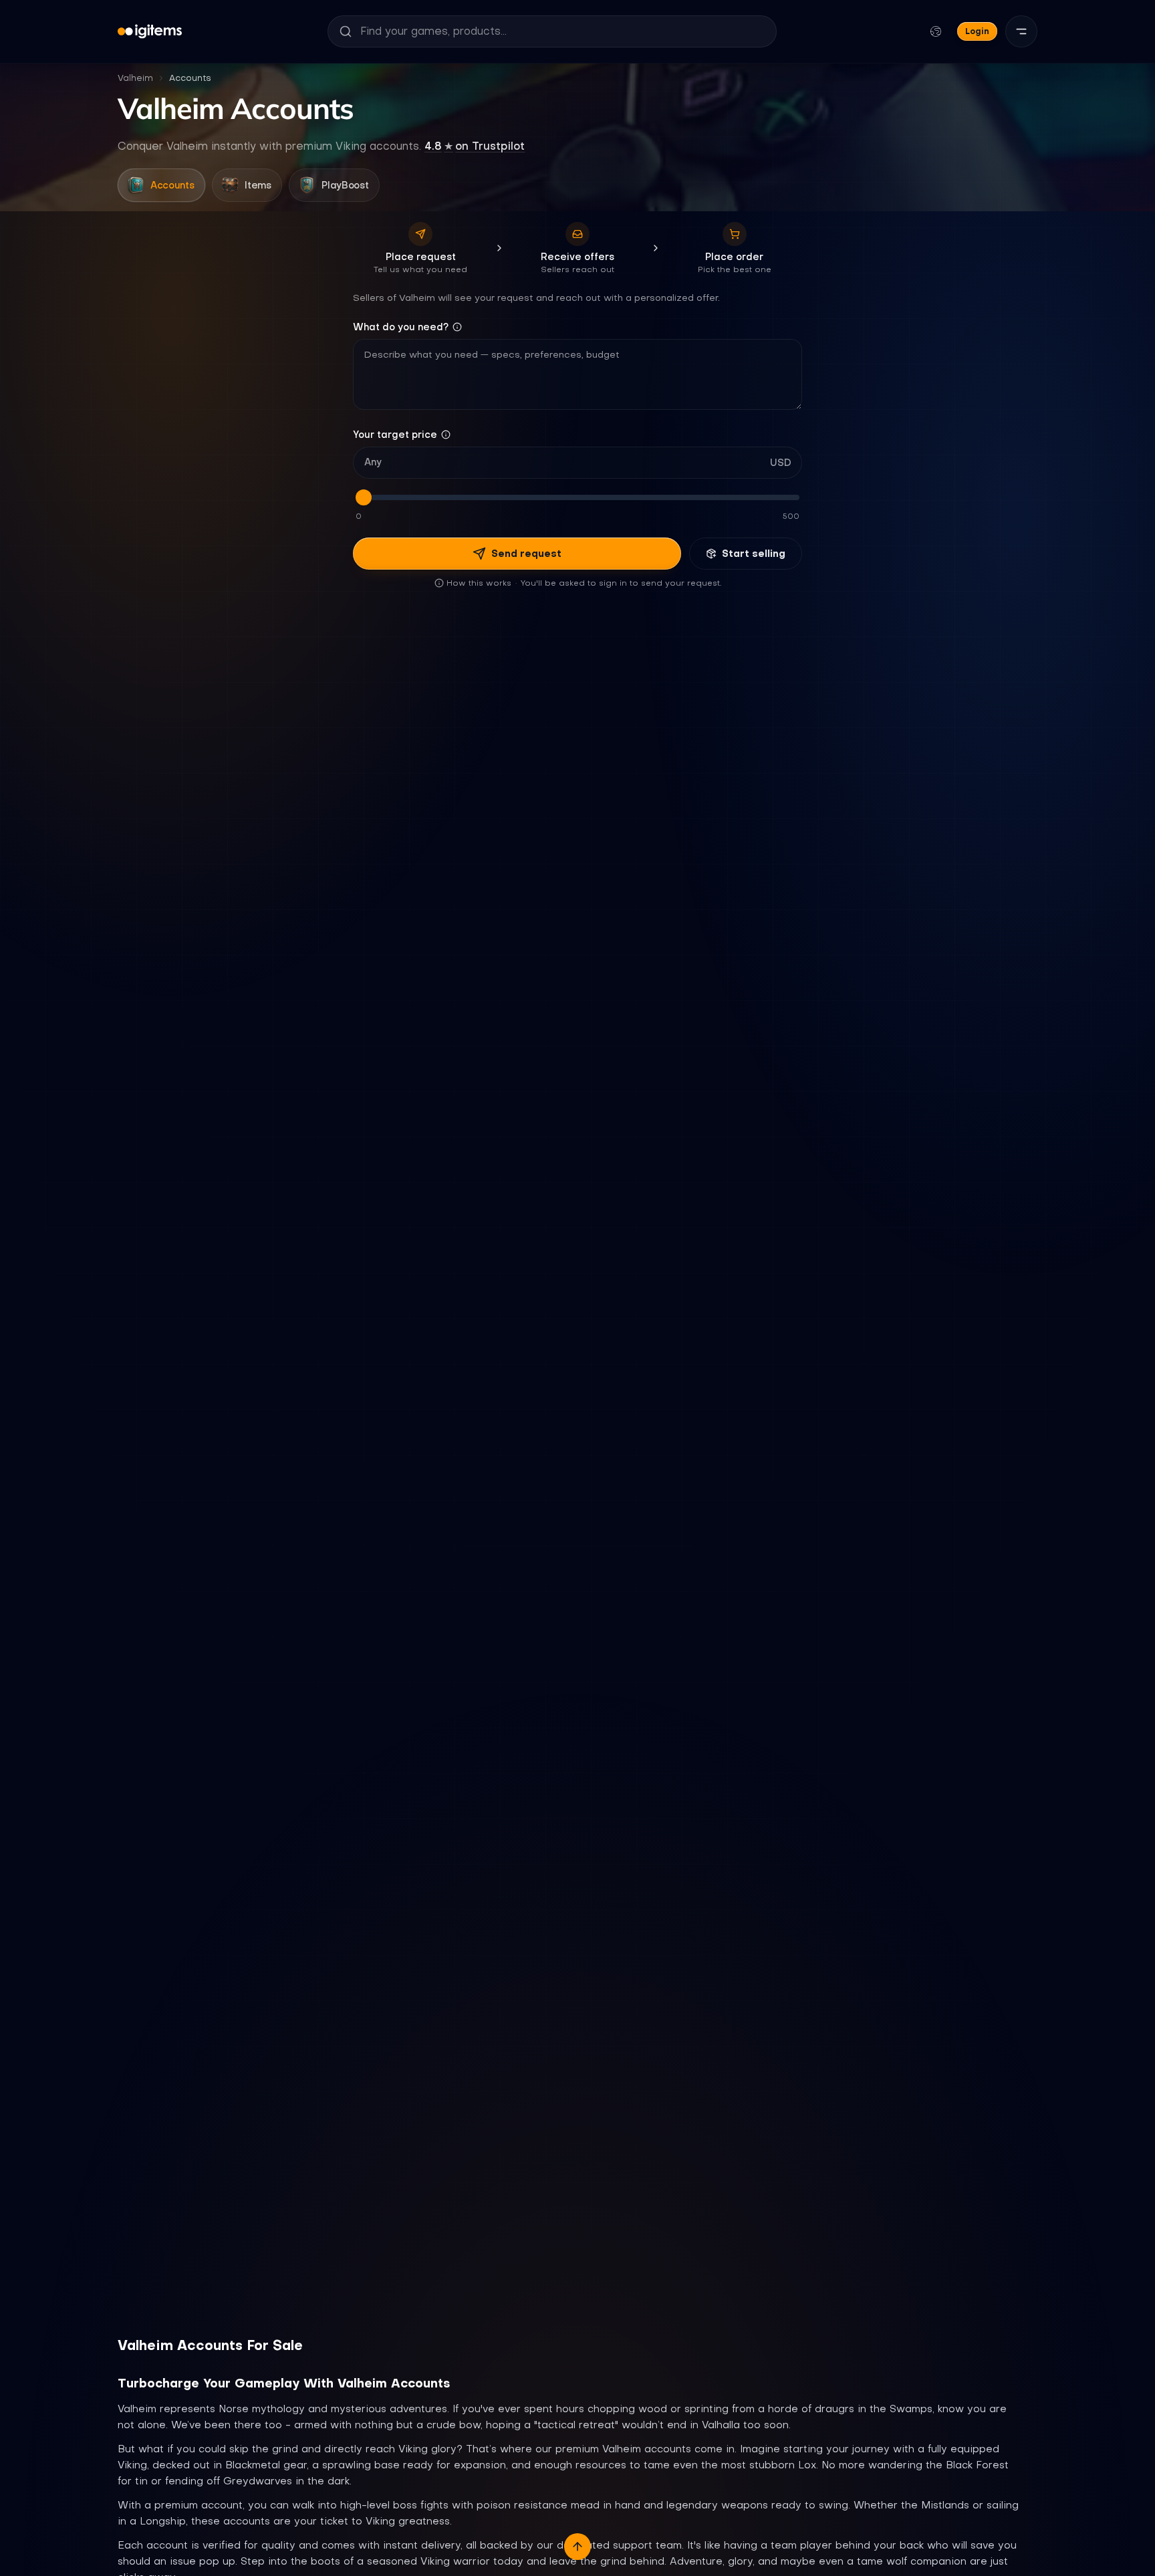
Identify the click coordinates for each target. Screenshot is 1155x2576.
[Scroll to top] (577, 2547)
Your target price (395, 435)
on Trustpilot (475, 146)
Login (977, 31)
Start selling (754, 554)
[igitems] (150, 31)
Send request (526, 554)
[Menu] (1021, 31)
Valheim (135, 78)
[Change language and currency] (936, 31)
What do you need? (401, 327)
